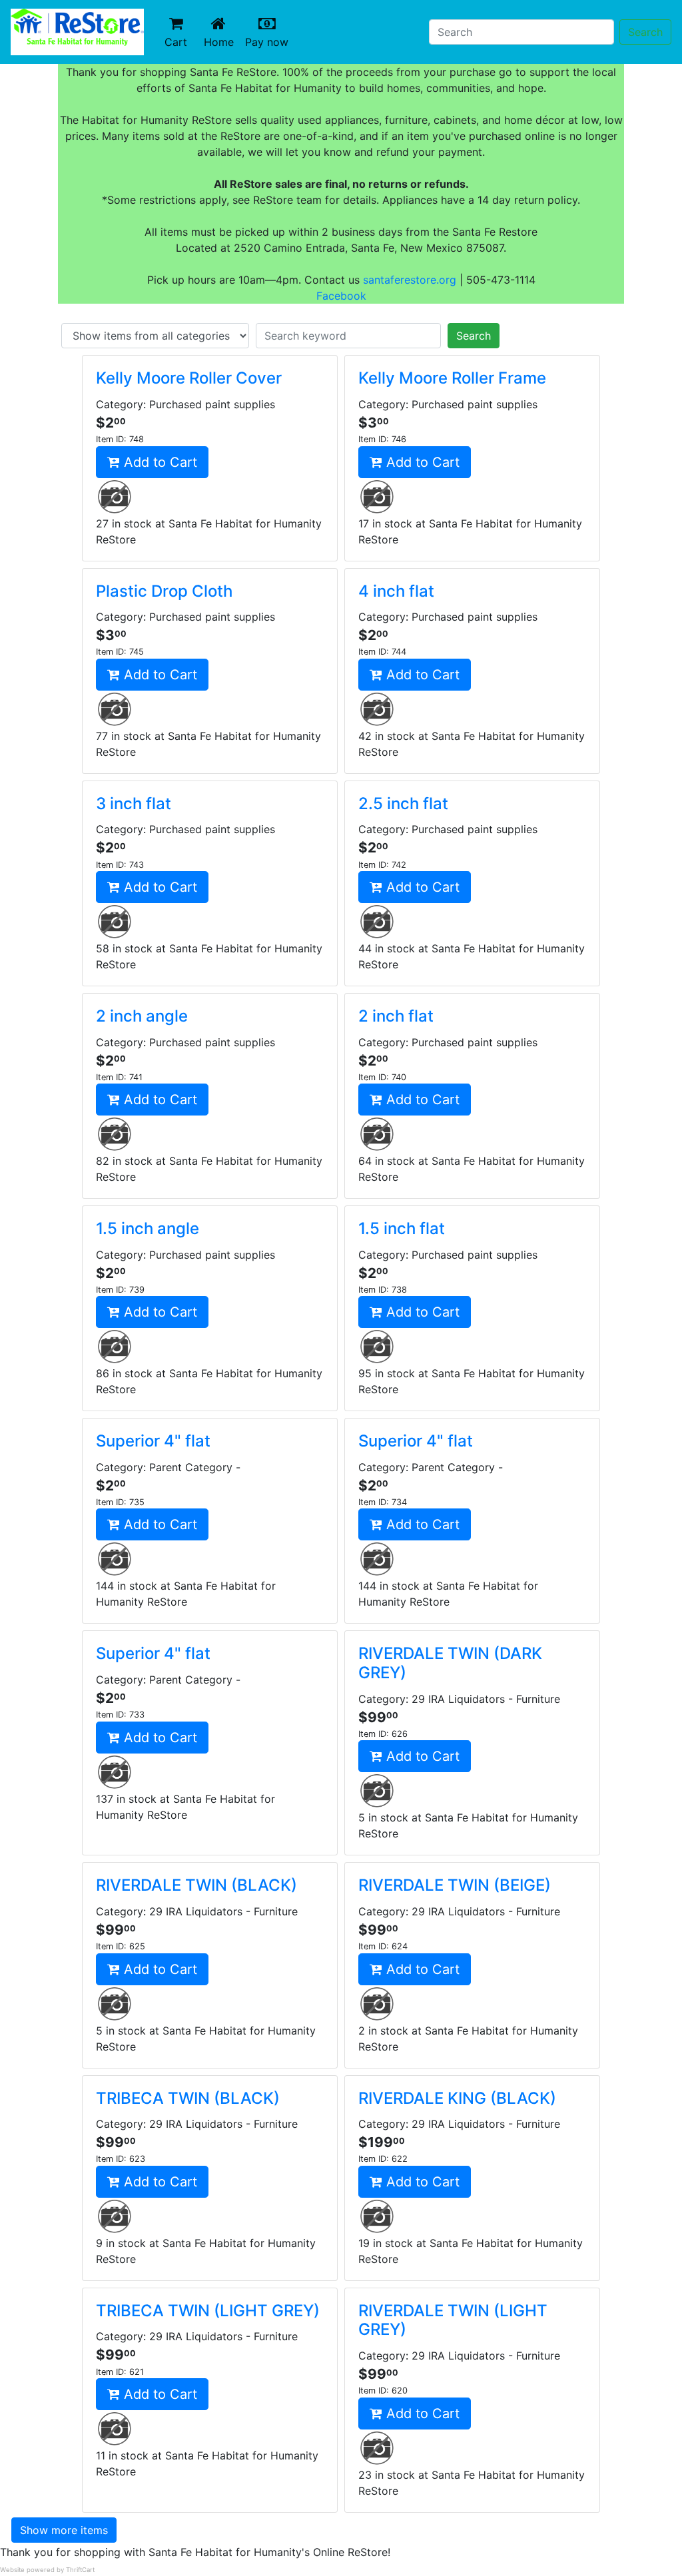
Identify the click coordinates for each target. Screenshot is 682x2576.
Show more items (64, 2530)
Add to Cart (159, 462)
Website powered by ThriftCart (47, 2570)
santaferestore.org (410, 280)
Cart (176, 42)
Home (222, 42)
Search (645, 32)
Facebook (341, 296)
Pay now (269, 42)
